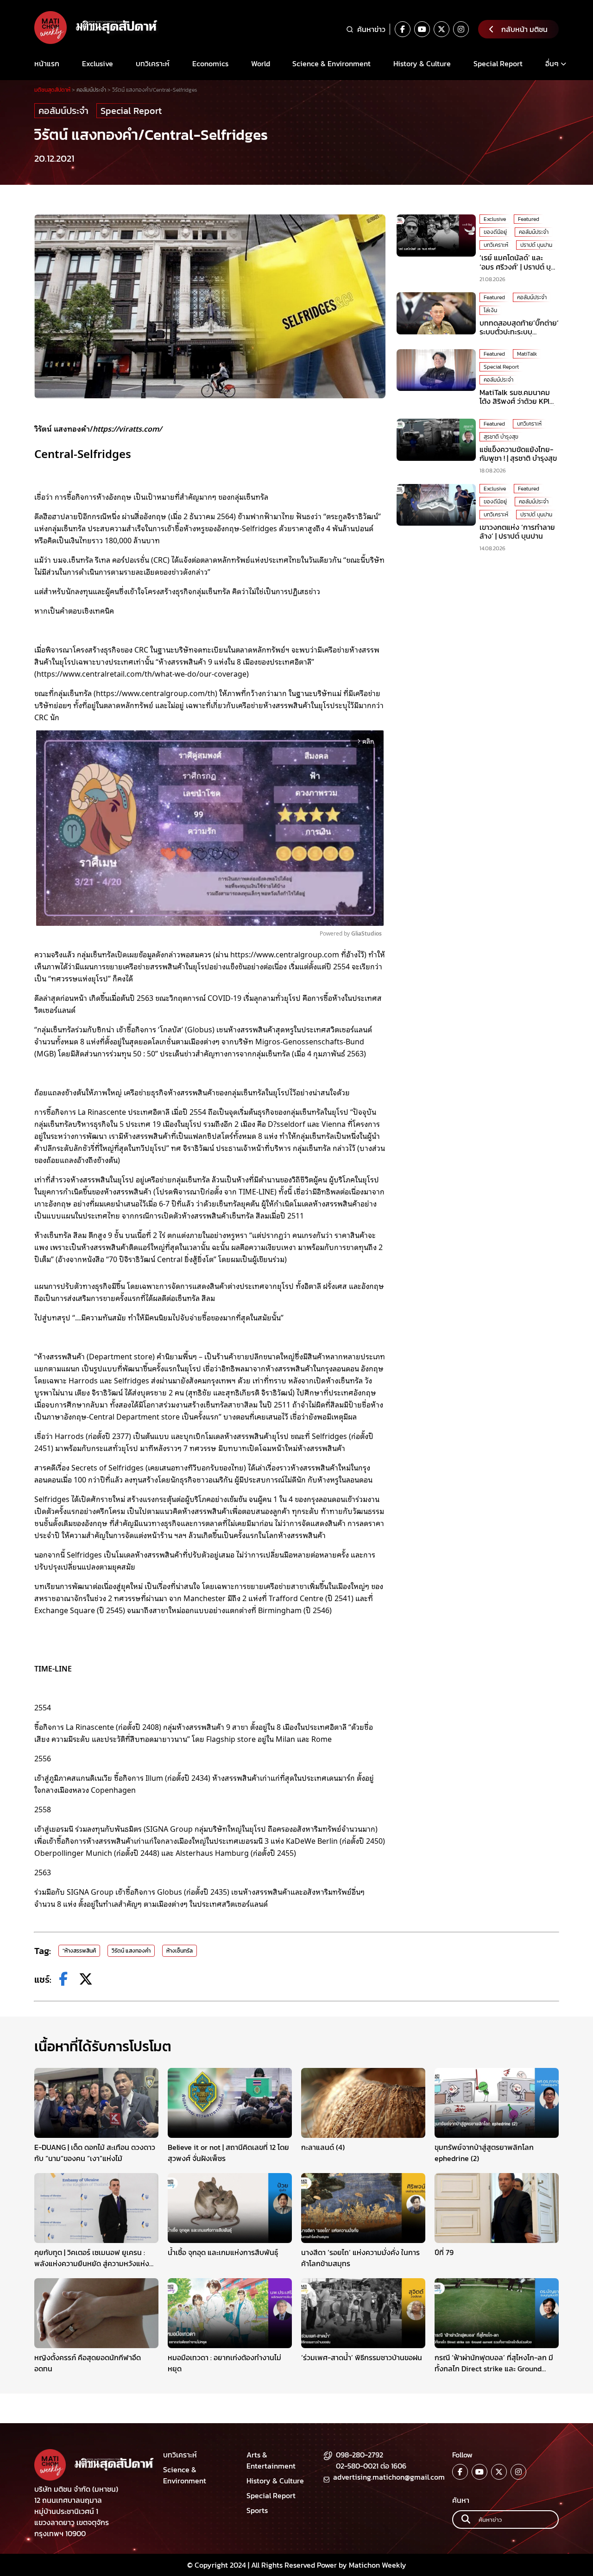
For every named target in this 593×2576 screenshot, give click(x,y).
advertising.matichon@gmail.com (389, 2477)
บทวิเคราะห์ (153, 63)
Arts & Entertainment (271, 2460)
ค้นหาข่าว (371, 29)
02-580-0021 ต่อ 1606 (371, 2466)
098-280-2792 (360, 2455)
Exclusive (98, 63)
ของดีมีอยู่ (495, 232)
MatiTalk (527, 354)
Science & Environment (331, 63)
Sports (257, 2510)
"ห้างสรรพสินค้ (79, 1951)
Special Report (498, 63)
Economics (210, 63)
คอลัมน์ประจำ (63, 111)
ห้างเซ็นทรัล (180, 1951)
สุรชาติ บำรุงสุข (501, 436)
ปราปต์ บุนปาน (536, 245)
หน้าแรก (47, 63)
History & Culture (422, 63)
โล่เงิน (490, 310)
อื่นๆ (552, 63)
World (261, 63)
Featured (529, 219)
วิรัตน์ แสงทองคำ (131, 1951)
